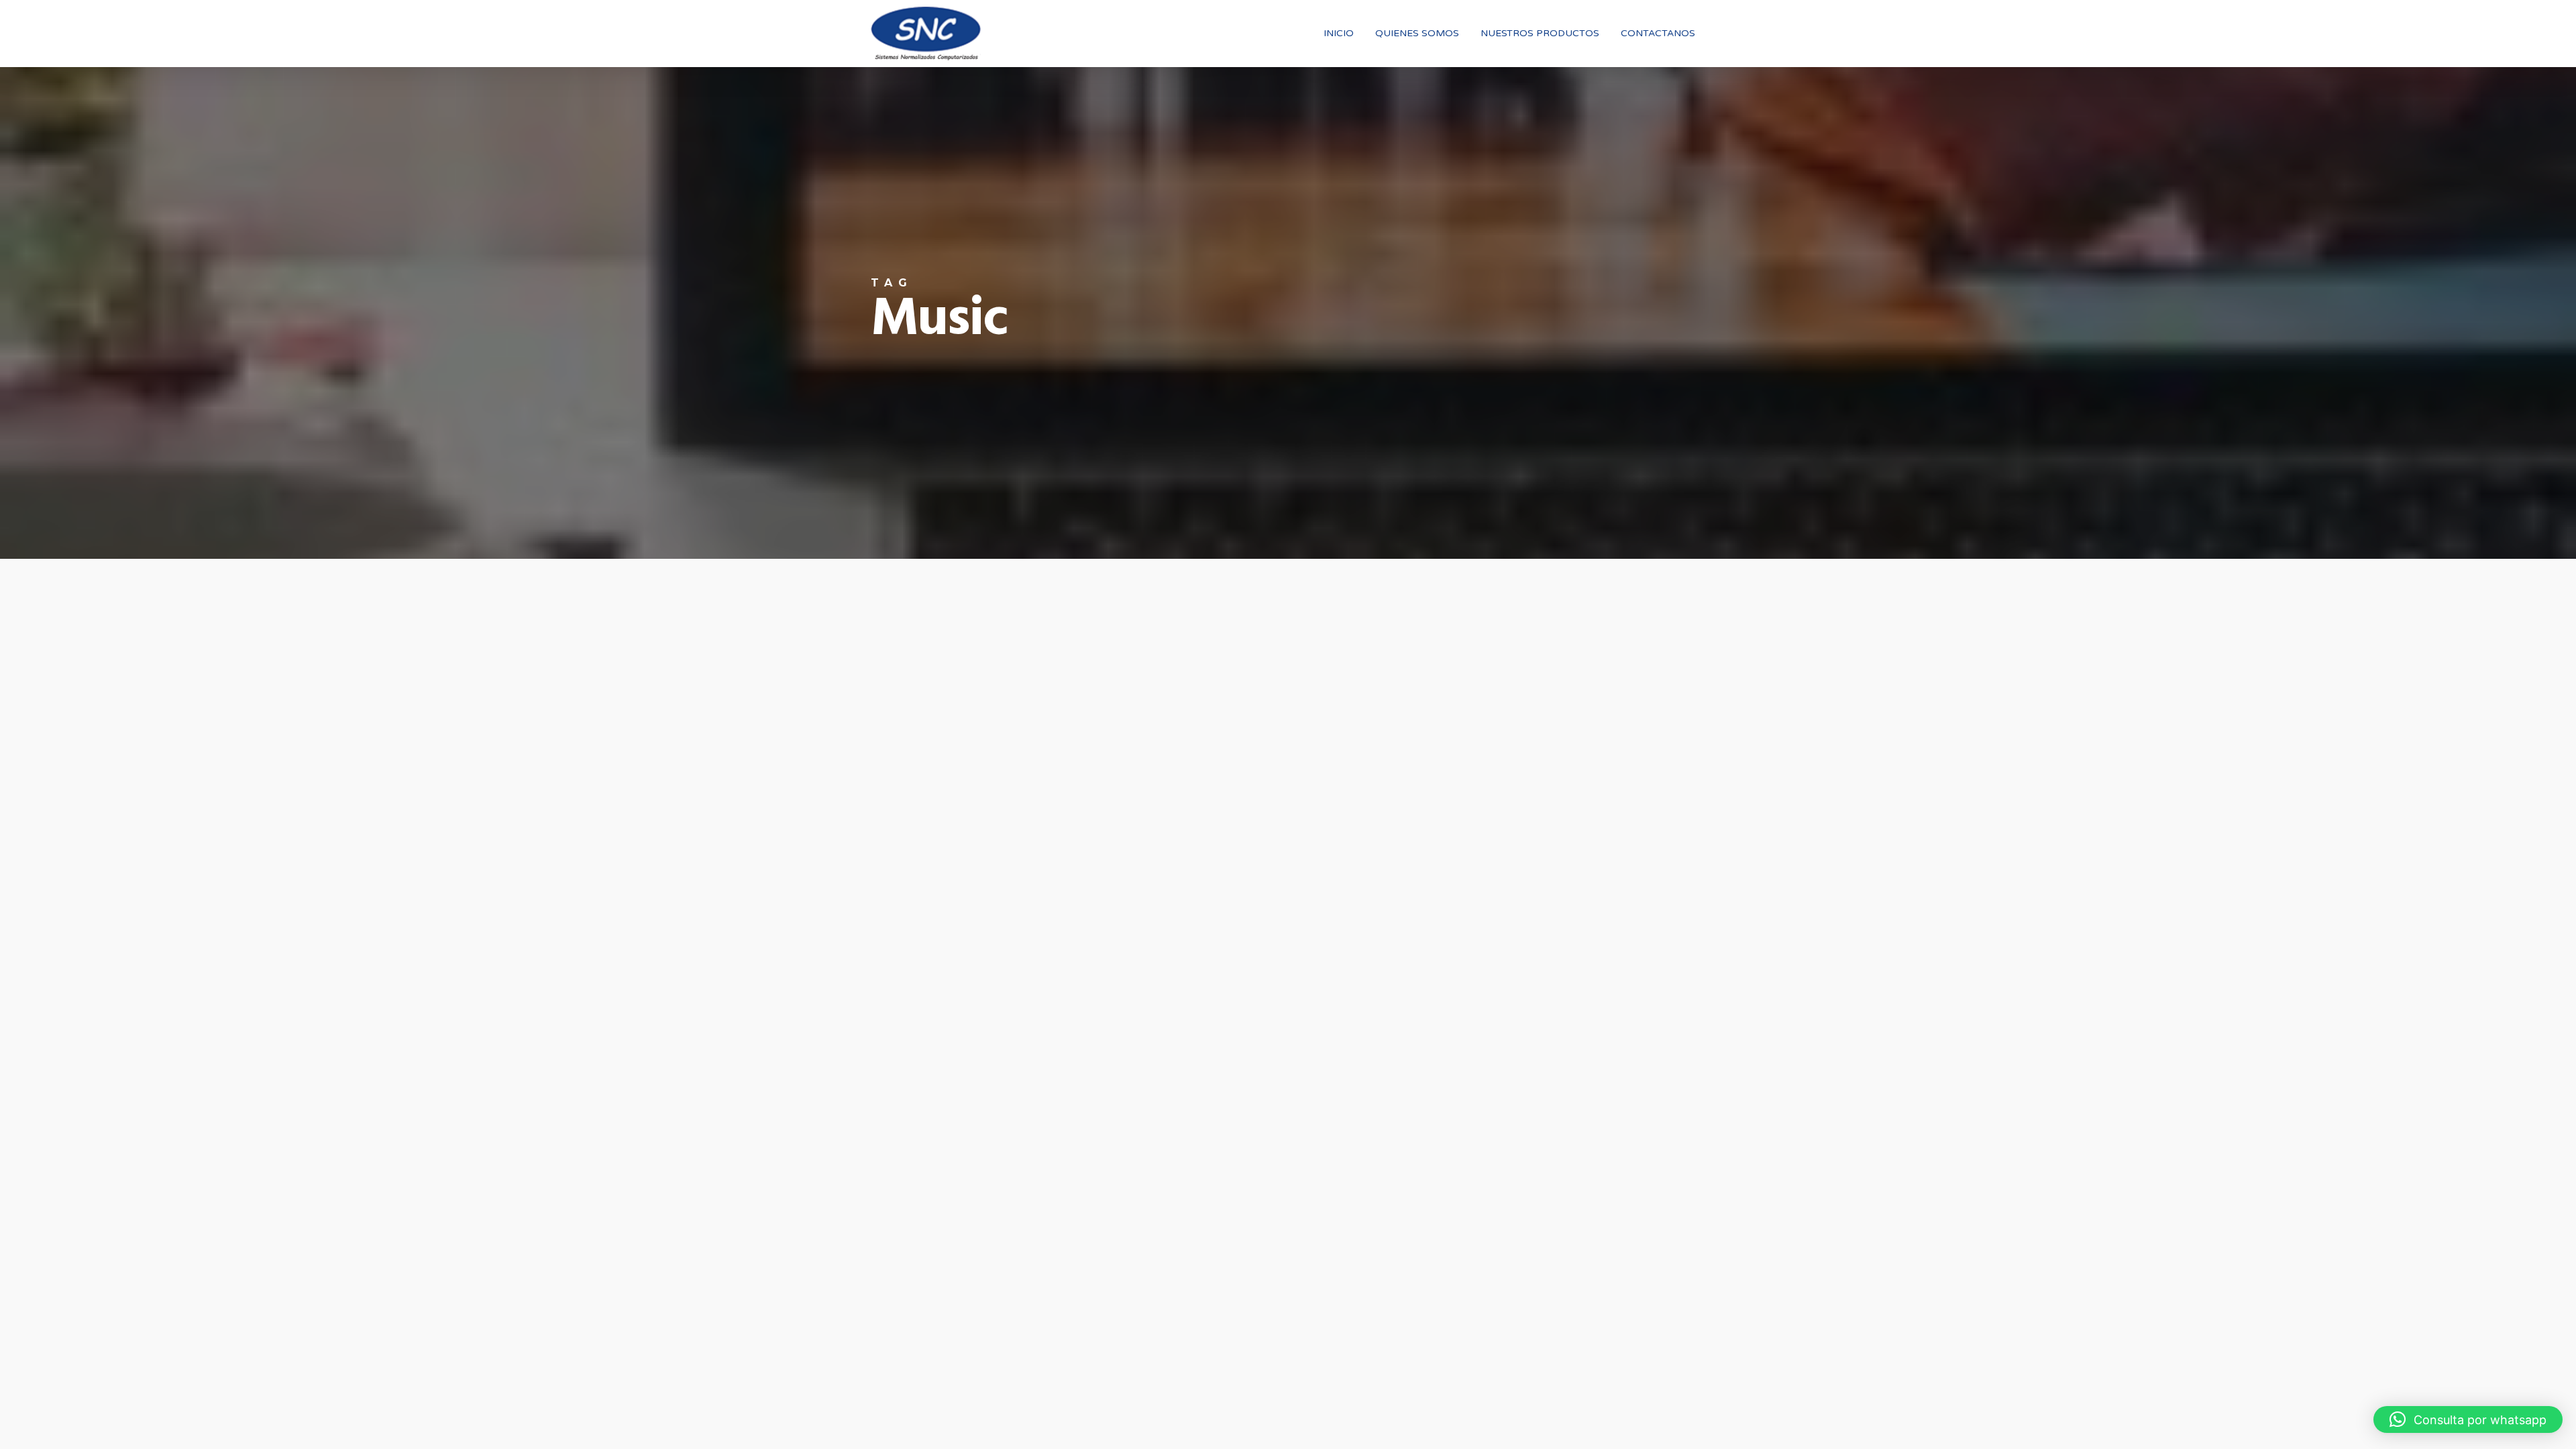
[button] (2468, 1419)
